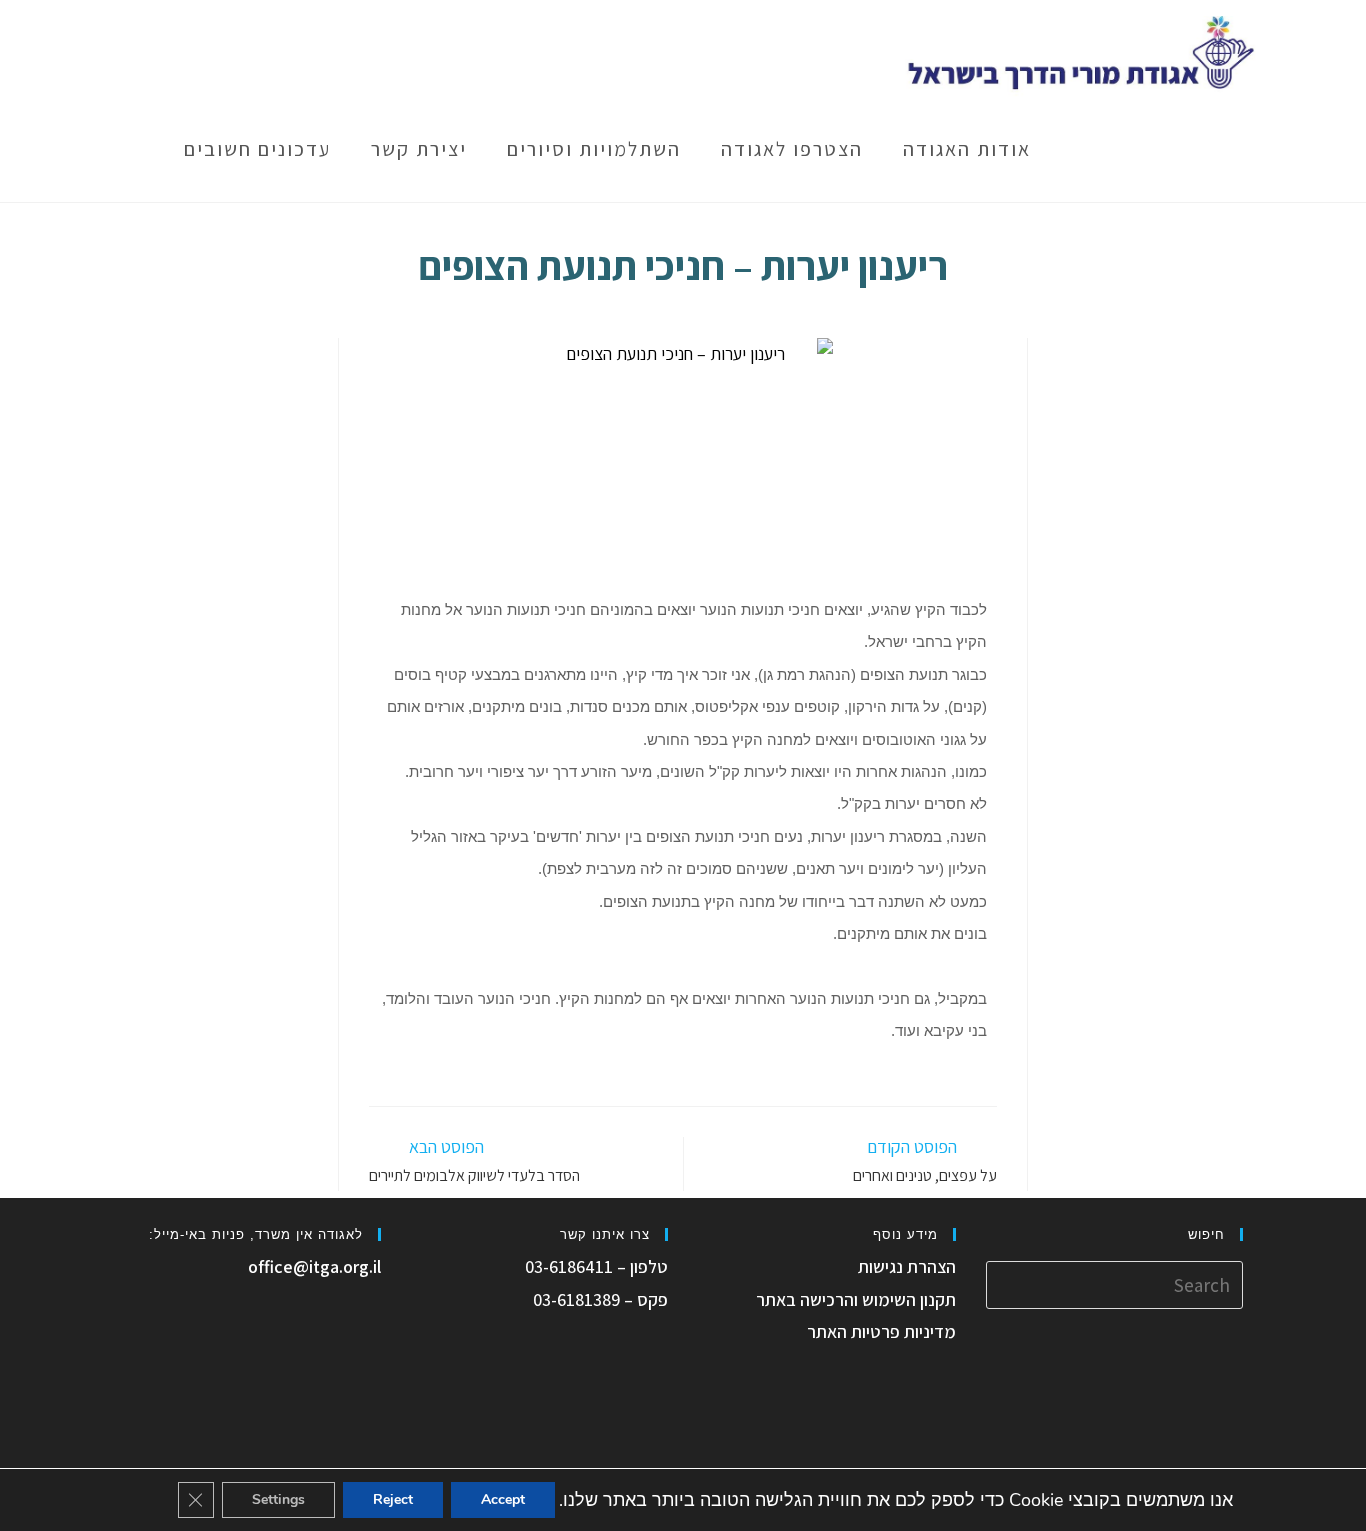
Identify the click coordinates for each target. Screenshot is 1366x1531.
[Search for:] (1115, 1283)
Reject (393, 1499)
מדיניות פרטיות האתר (881, 1331)
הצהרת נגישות (907, 1266)
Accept (503, 1499)
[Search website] (136, 149)
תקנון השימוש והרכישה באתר (856, 1299)
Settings (278, 1499)
